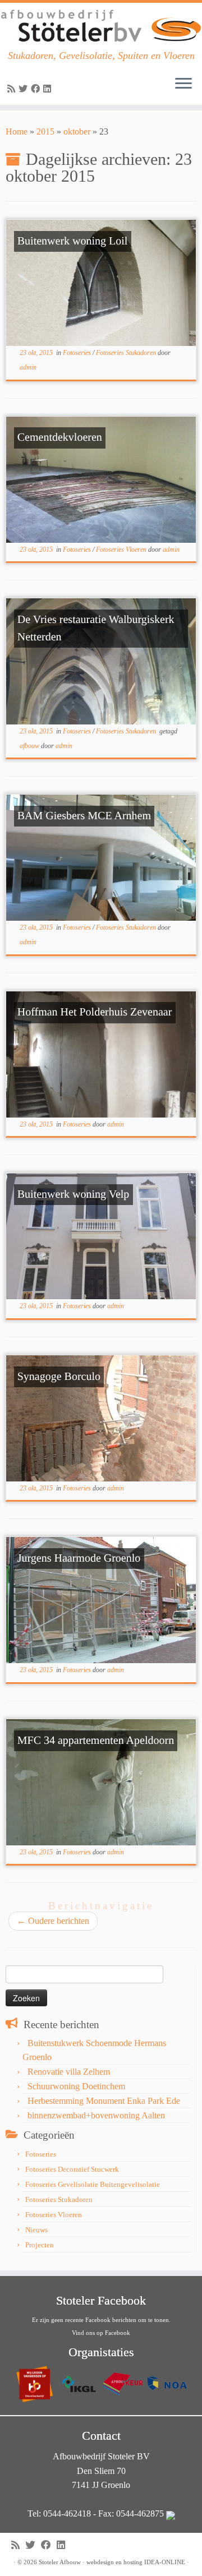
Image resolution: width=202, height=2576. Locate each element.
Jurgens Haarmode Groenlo (79, 1558)
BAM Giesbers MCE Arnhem (84, 816)
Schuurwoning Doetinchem (76, 2086)
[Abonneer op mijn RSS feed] (13, 89)
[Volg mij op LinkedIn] (49, 89)
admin (28, 367)
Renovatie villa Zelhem (69, 2072)
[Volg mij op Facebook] (37, 89)
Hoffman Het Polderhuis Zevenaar (95, 1012)
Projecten (40, 2245)
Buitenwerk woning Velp (74, 1194)
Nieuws (36, 2230)
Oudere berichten (53, 1921)
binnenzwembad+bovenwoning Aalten (96, 2115)
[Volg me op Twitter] (25, 89)
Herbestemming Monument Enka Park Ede (104, 2101)
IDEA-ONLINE (165, 2562)
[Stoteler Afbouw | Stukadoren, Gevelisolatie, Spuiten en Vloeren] (101, 26)
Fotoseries (78, 353)
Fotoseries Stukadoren (127, 353)
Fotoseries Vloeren (122, 550)
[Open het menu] (183, 85)
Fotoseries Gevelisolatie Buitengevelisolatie (93, 2184)
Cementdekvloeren (60, 437)
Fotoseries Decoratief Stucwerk (72, 2169)
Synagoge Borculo (59, 1377)
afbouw (30, 746)
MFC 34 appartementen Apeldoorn (96, 1741)
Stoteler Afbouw (60, 2562)
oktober (77, 131)
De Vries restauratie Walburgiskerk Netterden (96, 628)
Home (17, 131)
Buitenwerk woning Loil (73, 241)
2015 (45, 131)
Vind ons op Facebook (101, 2333)
